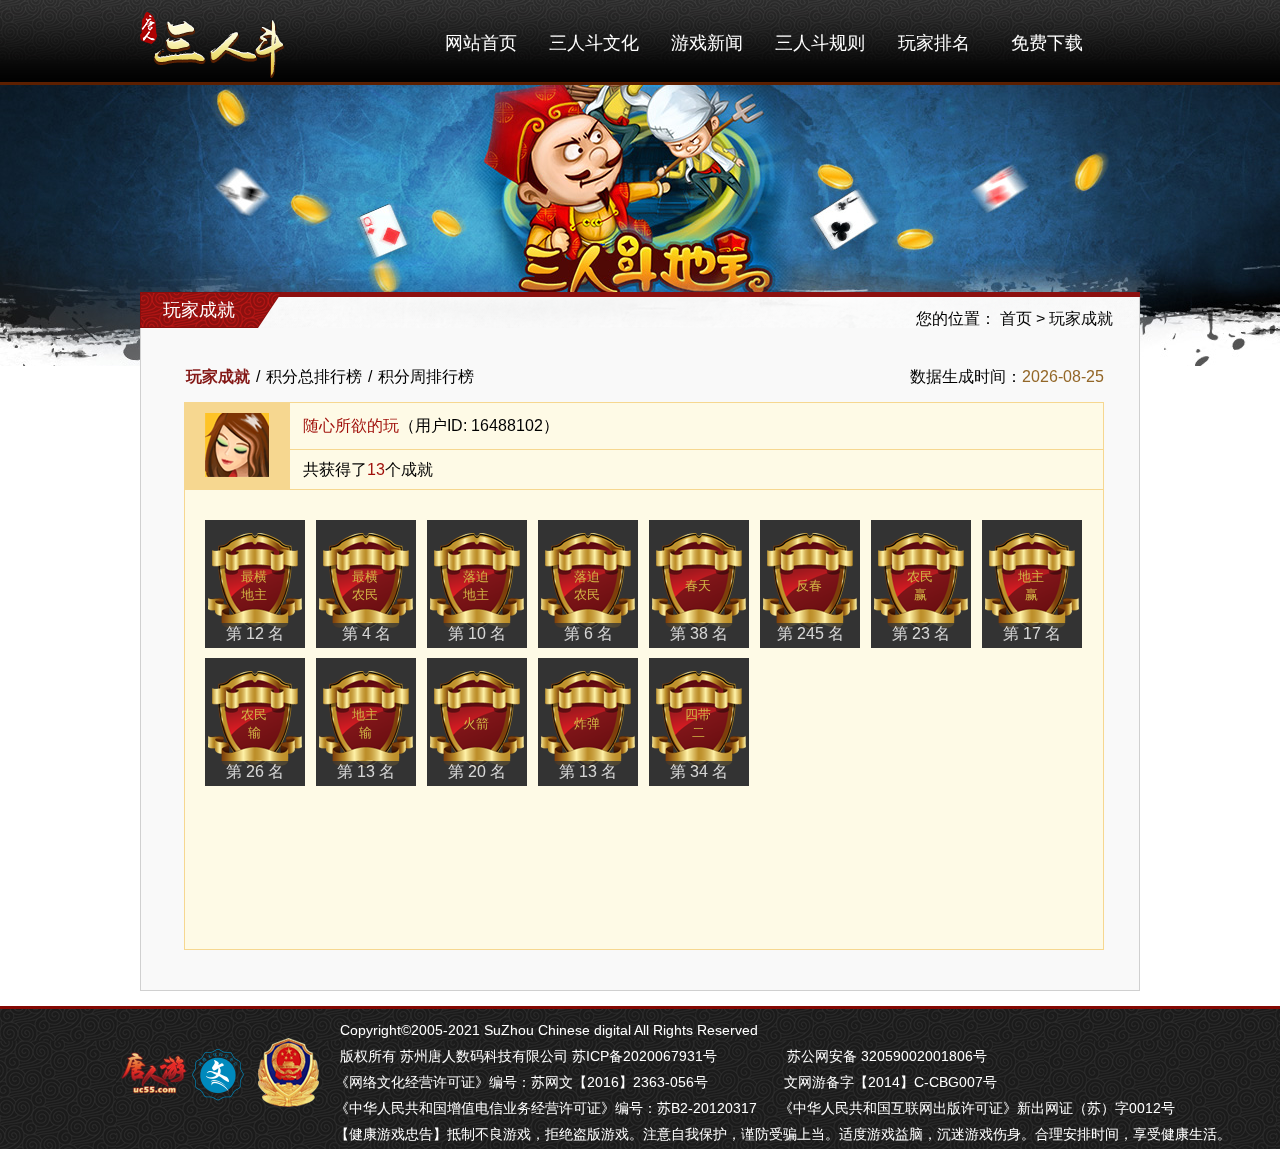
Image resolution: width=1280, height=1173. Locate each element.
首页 (1016, 318)
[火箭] (477, 718)
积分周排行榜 (426, 376)
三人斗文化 (594, 43)
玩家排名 (934, 43)
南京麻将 (455, 1160)
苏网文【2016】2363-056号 (619, 1082)
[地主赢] (1032, 580)
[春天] (699, 580)
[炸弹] (588, 718)
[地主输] (366, 718)
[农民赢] (921, 580)
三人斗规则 (820, 43)
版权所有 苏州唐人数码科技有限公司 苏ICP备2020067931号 (528, 1056)
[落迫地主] (477, 580)
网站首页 (481, 43)
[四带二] (699, 718)
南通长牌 (575, 1160)
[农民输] (255, 718)
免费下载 (1047, 43)
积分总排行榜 (314, 376)
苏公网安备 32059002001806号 (887, 1056)
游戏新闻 (707, 43)
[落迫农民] (588, 580)
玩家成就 (1081, 318)
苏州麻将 (515, 1160)
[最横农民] (366, 580)
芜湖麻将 (395, 1160)
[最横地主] (255, 580)
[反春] (810, 580)
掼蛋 (349, 1160)
